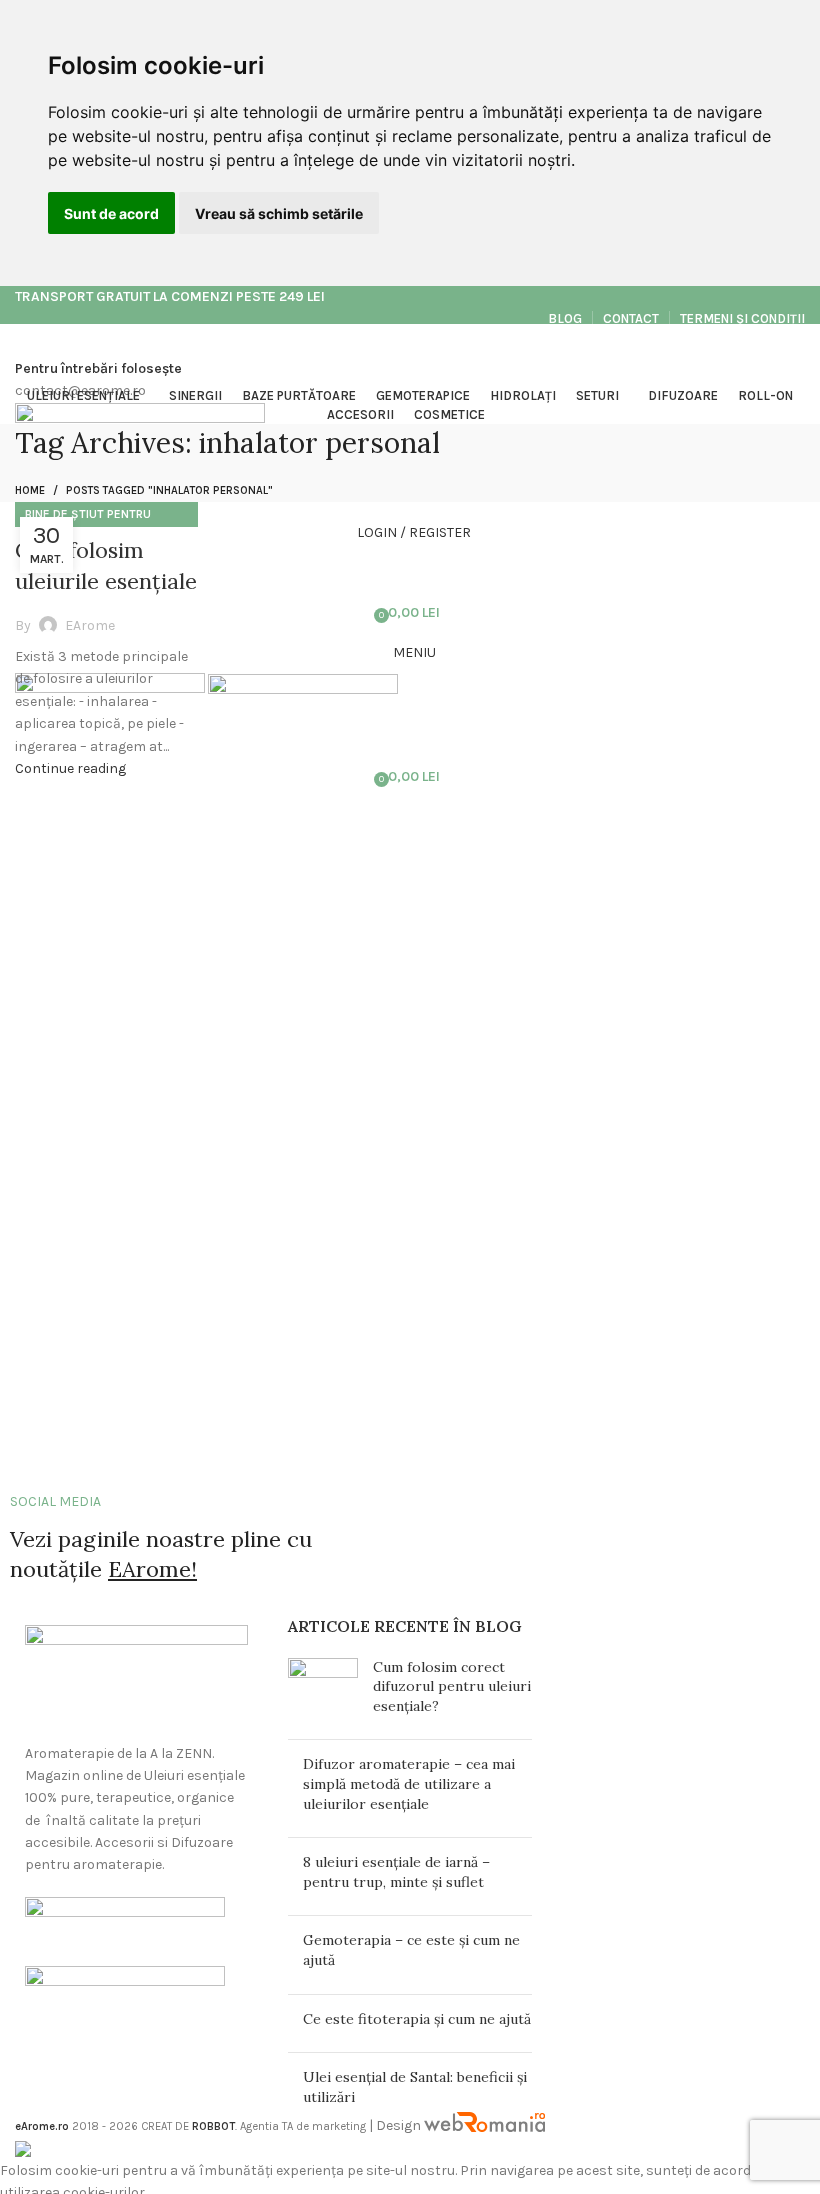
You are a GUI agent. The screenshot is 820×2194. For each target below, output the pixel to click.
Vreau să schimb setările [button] (279, 213)
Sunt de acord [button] (111, 213)
